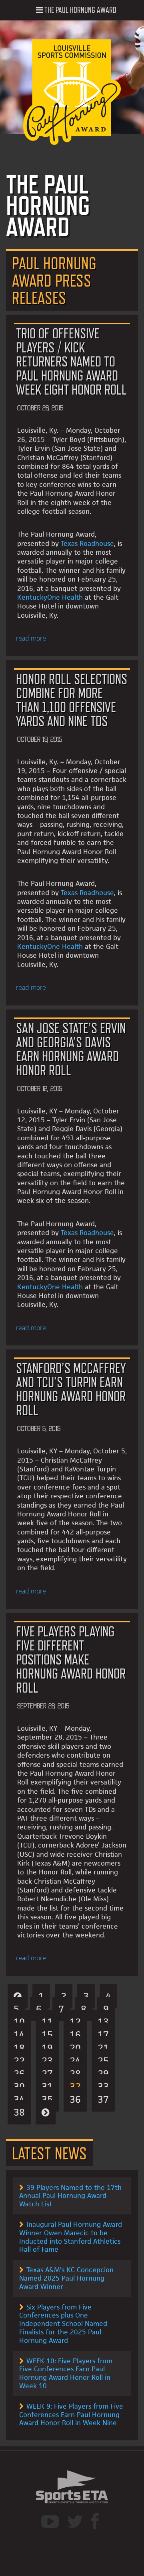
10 (19, 2022)
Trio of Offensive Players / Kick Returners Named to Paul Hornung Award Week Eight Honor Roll (71, 361)
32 (75, 2087)
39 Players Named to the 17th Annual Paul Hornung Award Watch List (70, 2196)
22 (19, 2061)
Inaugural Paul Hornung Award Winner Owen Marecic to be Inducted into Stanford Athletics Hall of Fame (71, 2237)
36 (75, 2099)
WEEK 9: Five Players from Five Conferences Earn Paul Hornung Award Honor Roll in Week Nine (71, 2415)
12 (75, 2022)
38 (19, 2112)
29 (103, 2074)
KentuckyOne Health (50, 597)
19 (47, 2048)
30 (19, 2087)
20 (75, 2048)
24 (75, 2061)
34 (19, 2099)
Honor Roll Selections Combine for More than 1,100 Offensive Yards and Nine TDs (72, 700)
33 (103, 2087)
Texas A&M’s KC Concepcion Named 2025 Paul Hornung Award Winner (66, 2278)
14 (19, 2035)
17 (103, 2035)
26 (19, 2074)
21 (103, 2048)
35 (47, 2099)
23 (47, 2061)
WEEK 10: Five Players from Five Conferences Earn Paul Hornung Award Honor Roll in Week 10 (66, 2373)
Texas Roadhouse (87, 543)
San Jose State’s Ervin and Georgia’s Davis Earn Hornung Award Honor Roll (71, 1049)
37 (103, 2099)
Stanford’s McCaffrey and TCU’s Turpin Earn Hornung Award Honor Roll (71, 1389)
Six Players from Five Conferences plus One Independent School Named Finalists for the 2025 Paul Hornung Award (63, 2324)
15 (47, 2035)
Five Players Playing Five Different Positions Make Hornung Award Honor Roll (71, 1659)
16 (75, 2035)
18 (19, 2048)
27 (47, 2074)
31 (47, 2087)
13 (103, 2022)
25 (103, 2061)
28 (75, 2074)
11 (47, 2022)
